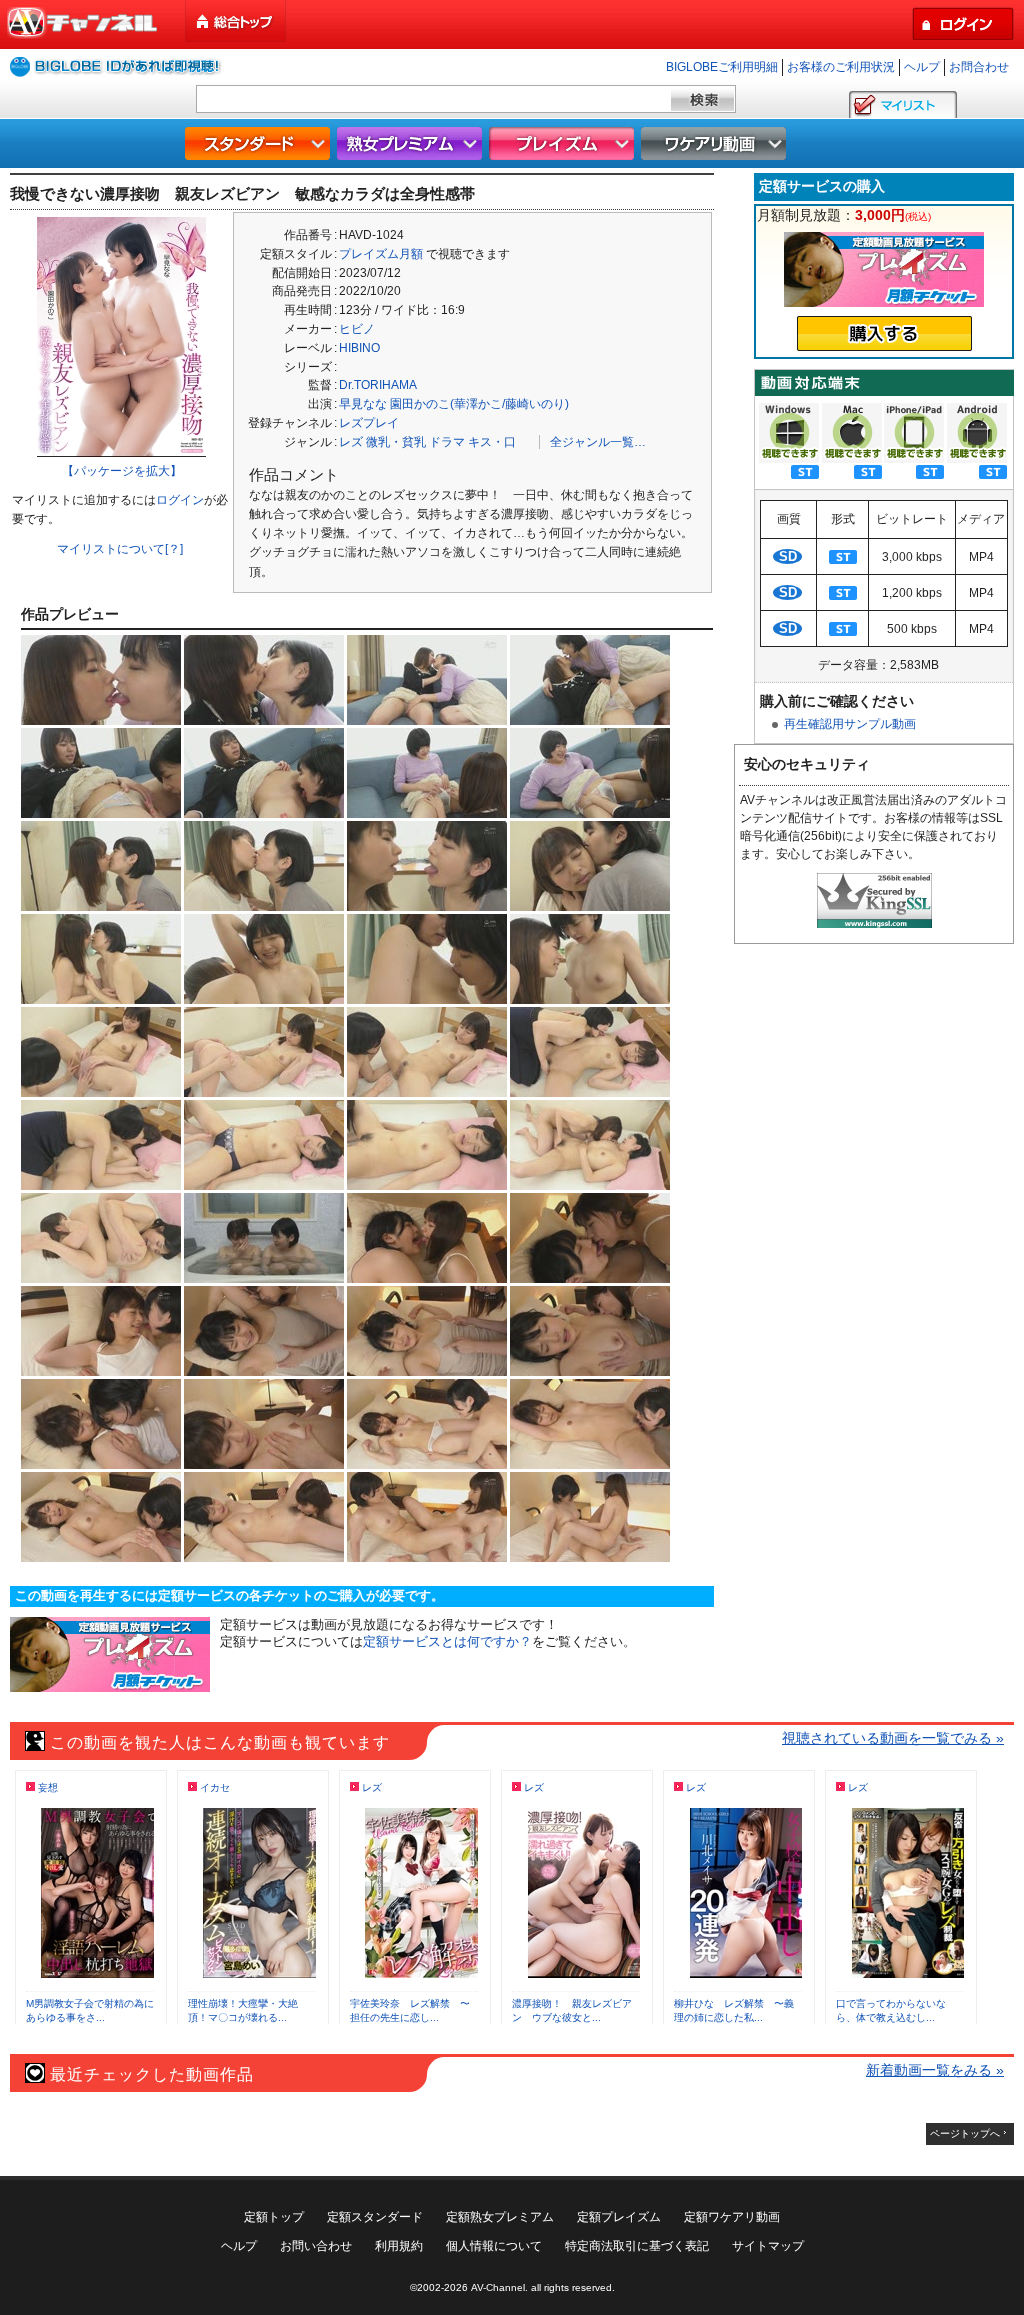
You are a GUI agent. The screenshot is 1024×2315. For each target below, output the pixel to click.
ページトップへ (965, 2133)
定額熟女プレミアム (500, 2217)
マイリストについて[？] (120, 549)
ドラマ (447, 442)
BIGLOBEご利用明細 (722, 67)
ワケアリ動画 (716, 143)
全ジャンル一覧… (598, 442)
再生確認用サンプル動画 (850, 724)
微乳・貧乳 (396, 442)
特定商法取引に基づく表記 (637, 2246)
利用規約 (399, 2246)
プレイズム (564, 143)
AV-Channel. (499, 2287)
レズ (351, 442)
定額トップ (274, 2217)
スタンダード (260, 143)
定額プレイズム (619, 2217)
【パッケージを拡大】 (122, 471)
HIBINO (359, 348)
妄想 (48, 1787)
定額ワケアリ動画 (732, 2217)
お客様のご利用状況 (841, 67)
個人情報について (494, 2246)
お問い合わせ (316, 2246)
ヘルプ (922, 67)
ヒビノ (357, 329)
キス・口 (492, 442)
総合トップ (237, 21)
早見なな (363, 404)
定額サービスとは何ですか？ (447, 1641)
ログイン (180, 500)
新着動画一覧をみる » (935, 2070)
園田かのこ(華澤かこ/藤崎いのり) (479, 404)
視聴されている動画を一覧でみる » (893, 1738)
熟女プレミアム (412, 143)
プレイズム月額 (381, 254)
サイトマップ (768, 2246)
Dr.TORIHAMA (378, 385)
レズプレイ (369, 423)
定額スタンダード (375, 2217)
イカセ (215, 1787)
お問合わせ (979, 67)
